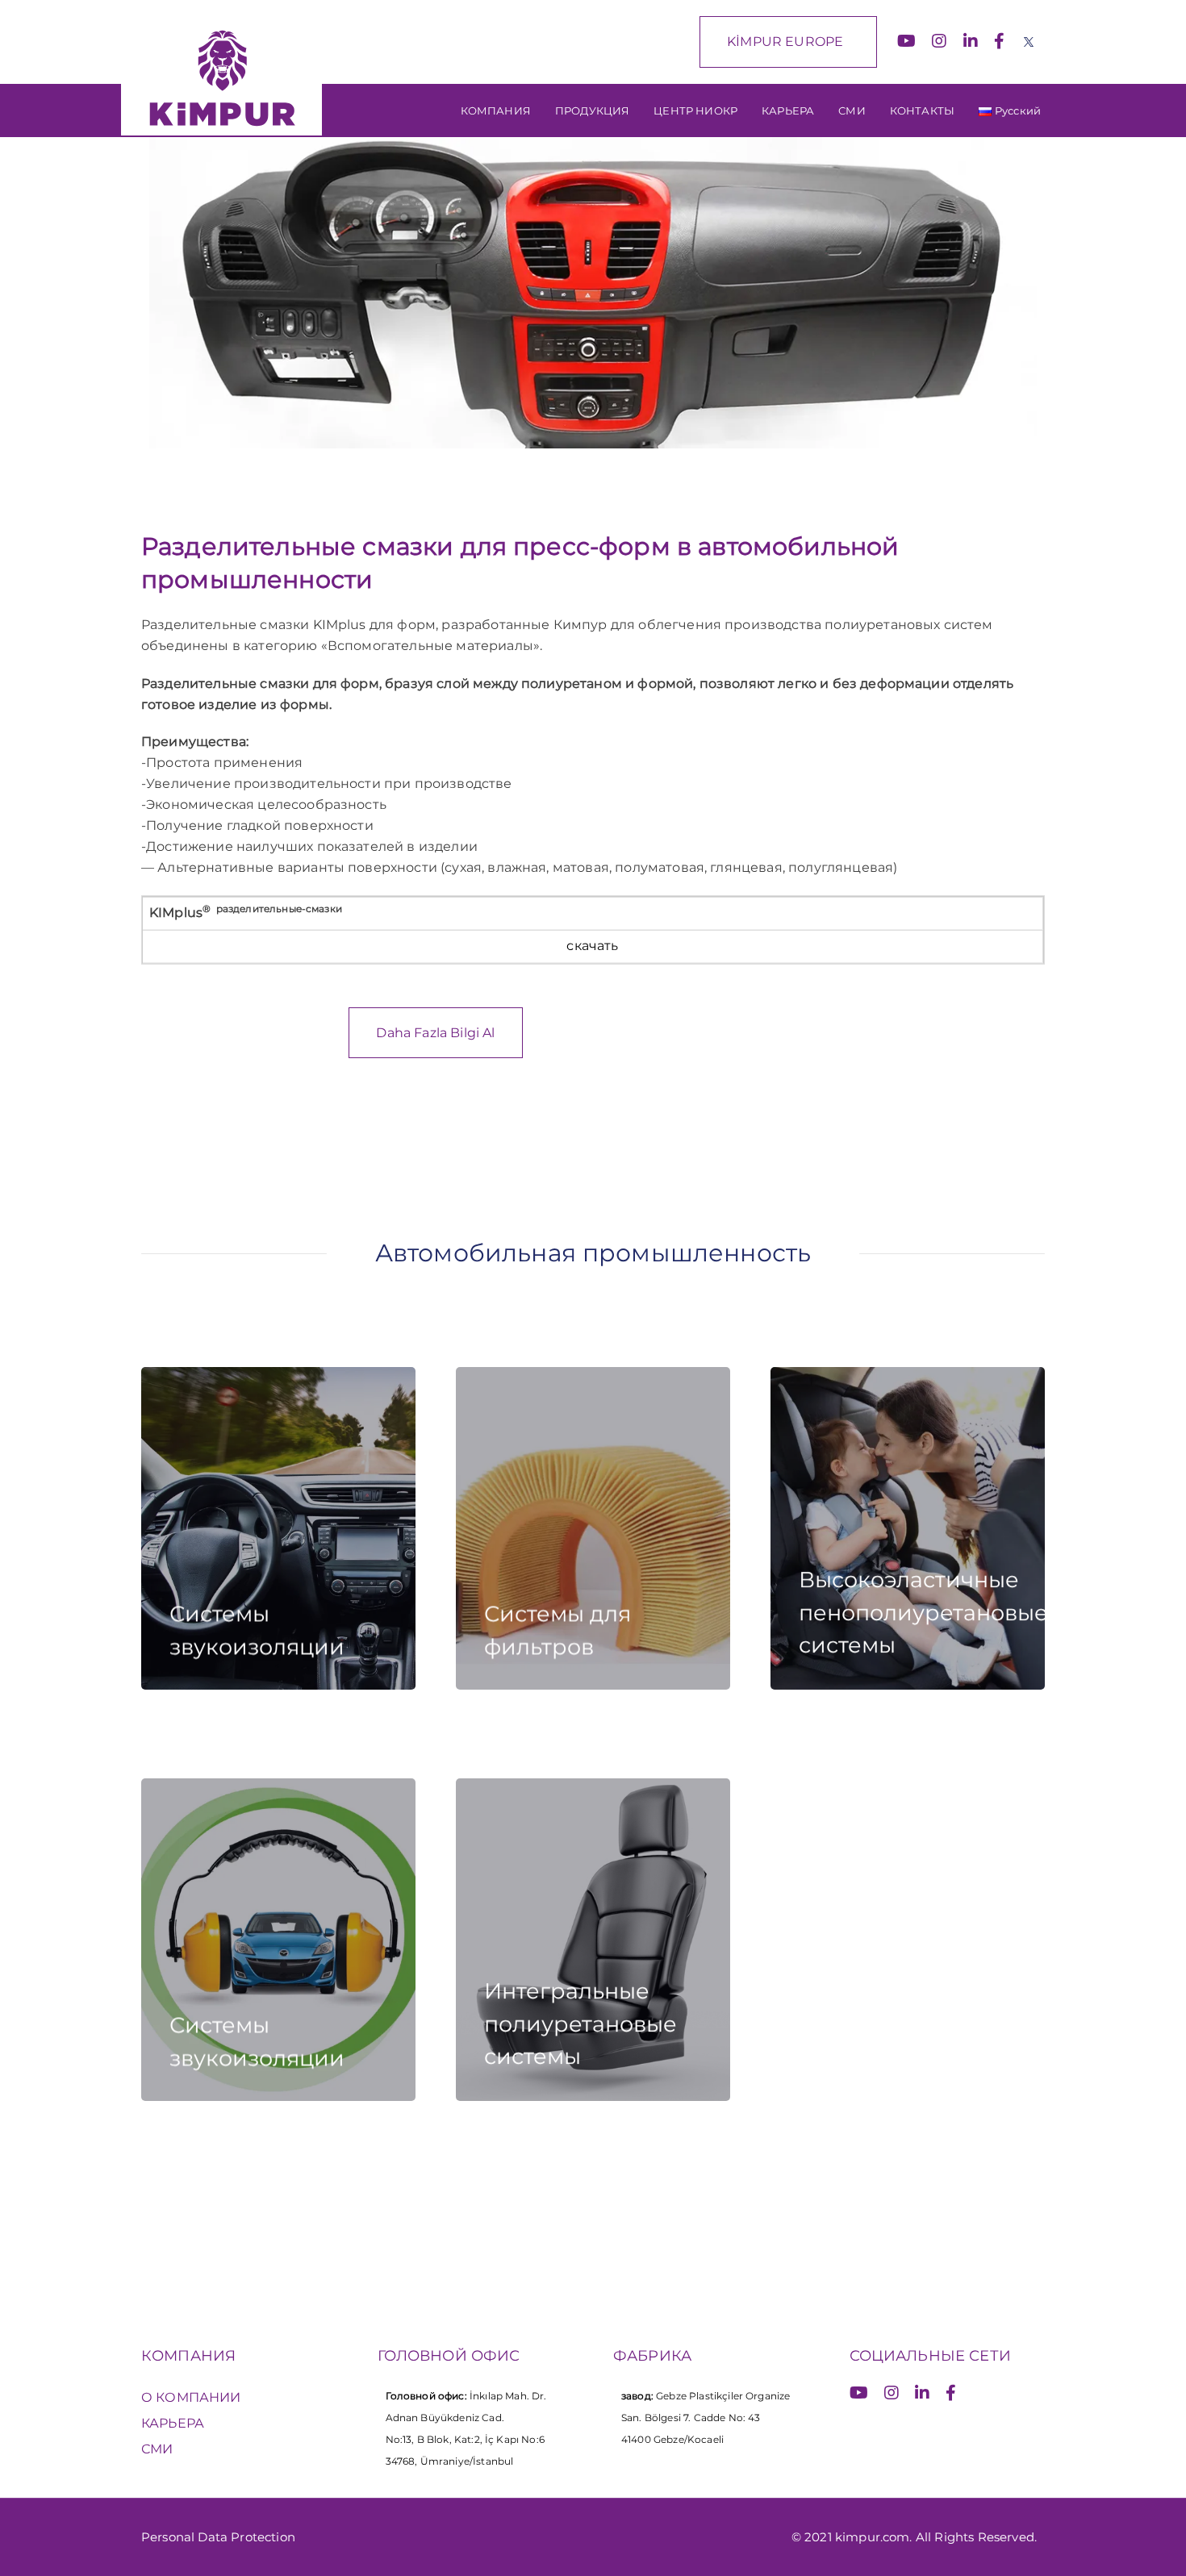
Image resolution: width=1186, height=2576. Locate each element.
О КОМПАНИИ (191, 2397)
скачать (592, 946)
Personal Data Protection (218, 2537)
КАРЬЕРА (173, 2423)
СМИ (157, 2449)
